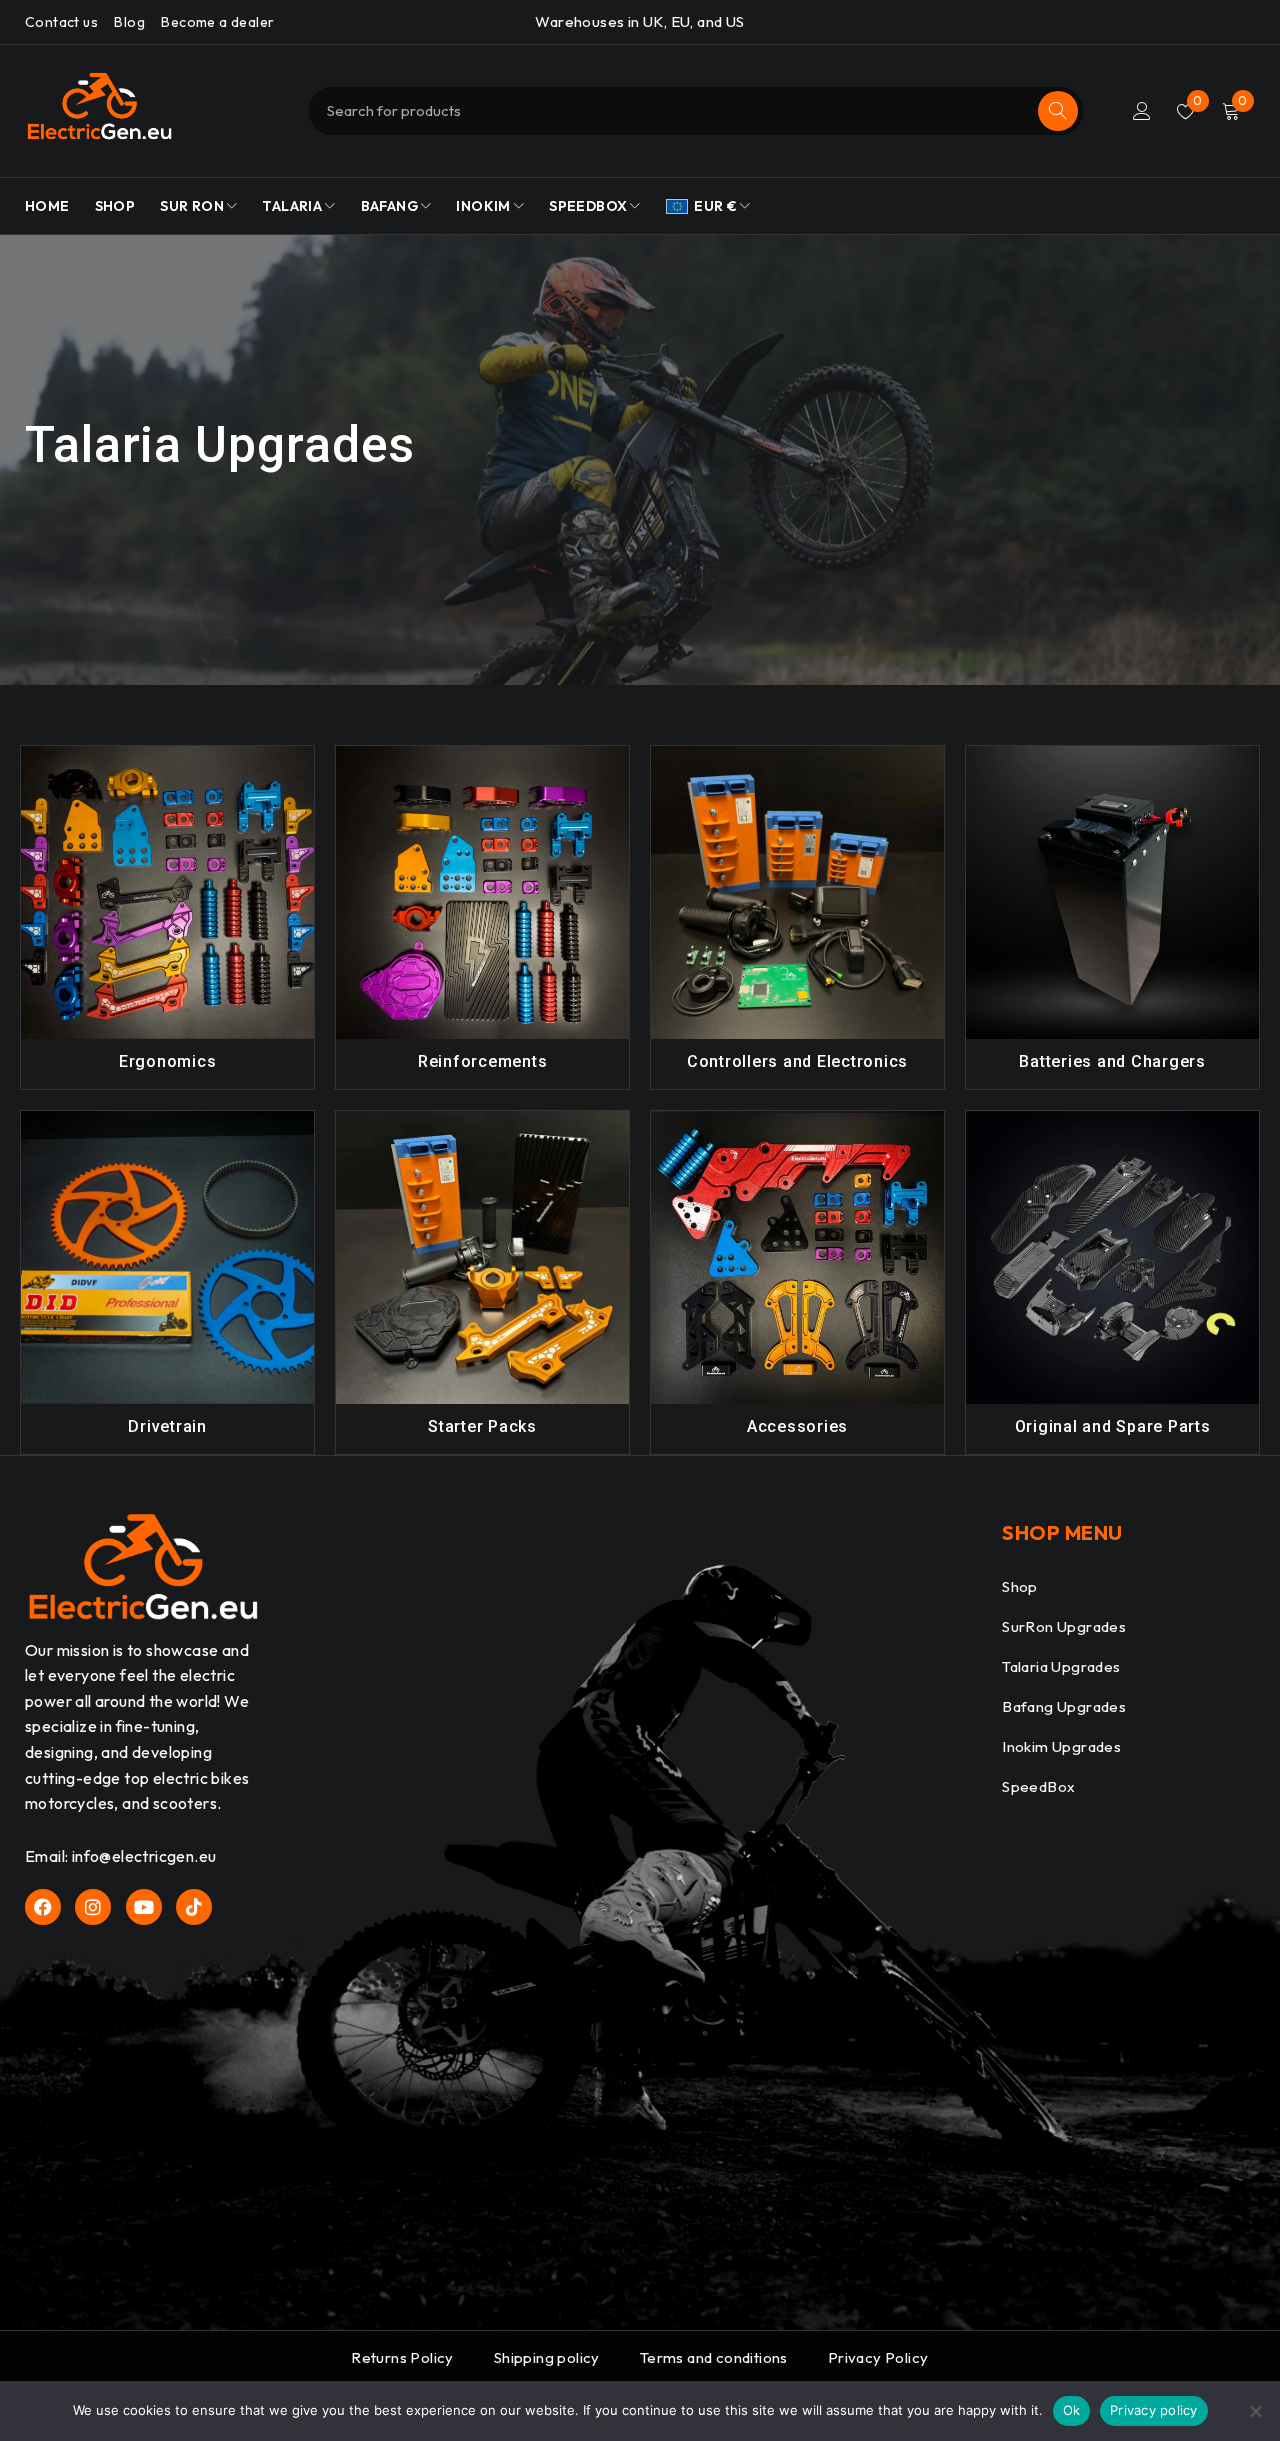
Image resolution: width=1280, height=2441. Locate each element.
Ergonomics (168, 1061)
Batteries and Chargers (1112, 1061)
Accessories (797, 1426)
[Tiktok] (194, 1907)
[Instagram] (93, 1907)
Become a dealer (217, 22)
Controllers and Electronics (797, 1061)
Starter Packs (482, 1426)
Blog (129, 22)
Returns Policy (402, 2357)
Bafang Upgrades (1064, 1706)
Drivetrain (167, 1426)
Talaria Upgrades (1061, 1666)
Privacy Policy (878, 2357)
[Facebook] (43, 1907)
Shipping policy (547, 2357)
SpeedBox (1038, 1786)
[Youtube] (144, 1907)
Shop (1020, 1586)
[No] (1255, 2411)
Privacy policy (1154, 2410)
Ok (1072, 2410)
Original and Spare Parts (1113, 1426)
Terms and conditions (714, 2357)
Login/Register (1142, 111)
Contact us (61, 22)
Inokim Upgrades (1061, 1746)
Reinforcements (483, 1061)
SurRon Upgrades (1064, 1626)
